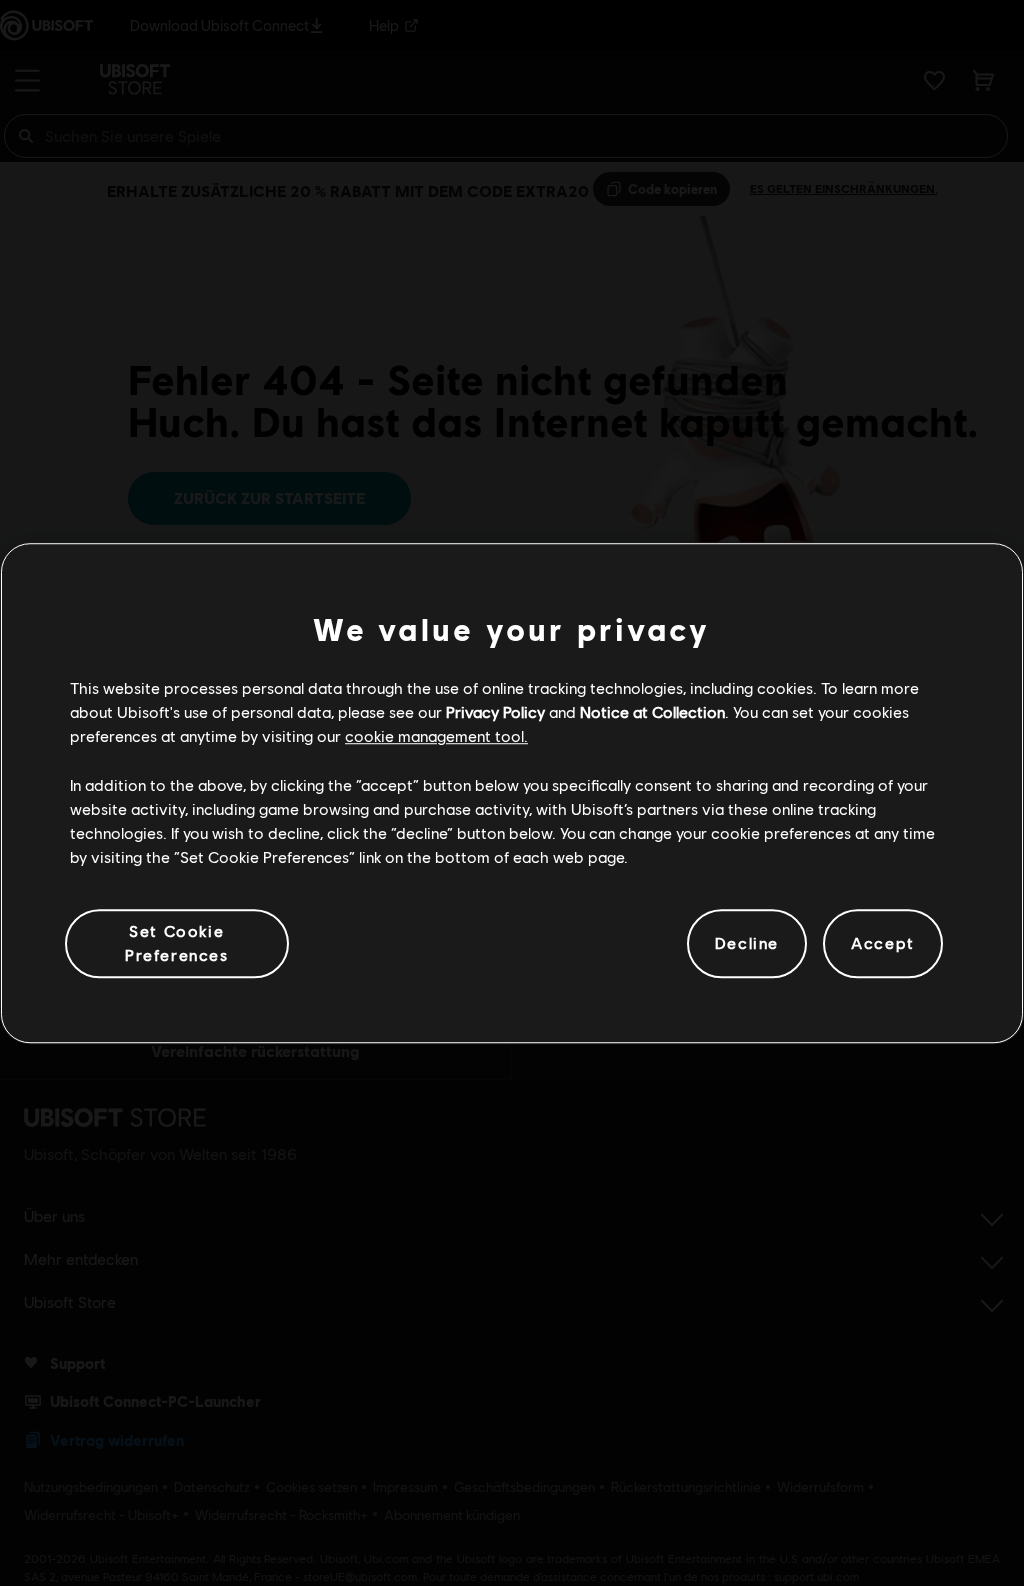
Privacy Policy (495, 711)
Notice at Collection (652, 711)
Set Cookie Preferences (177, 942)
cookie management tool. (436, 736)
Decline (747, 943)
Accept (883, 943)
